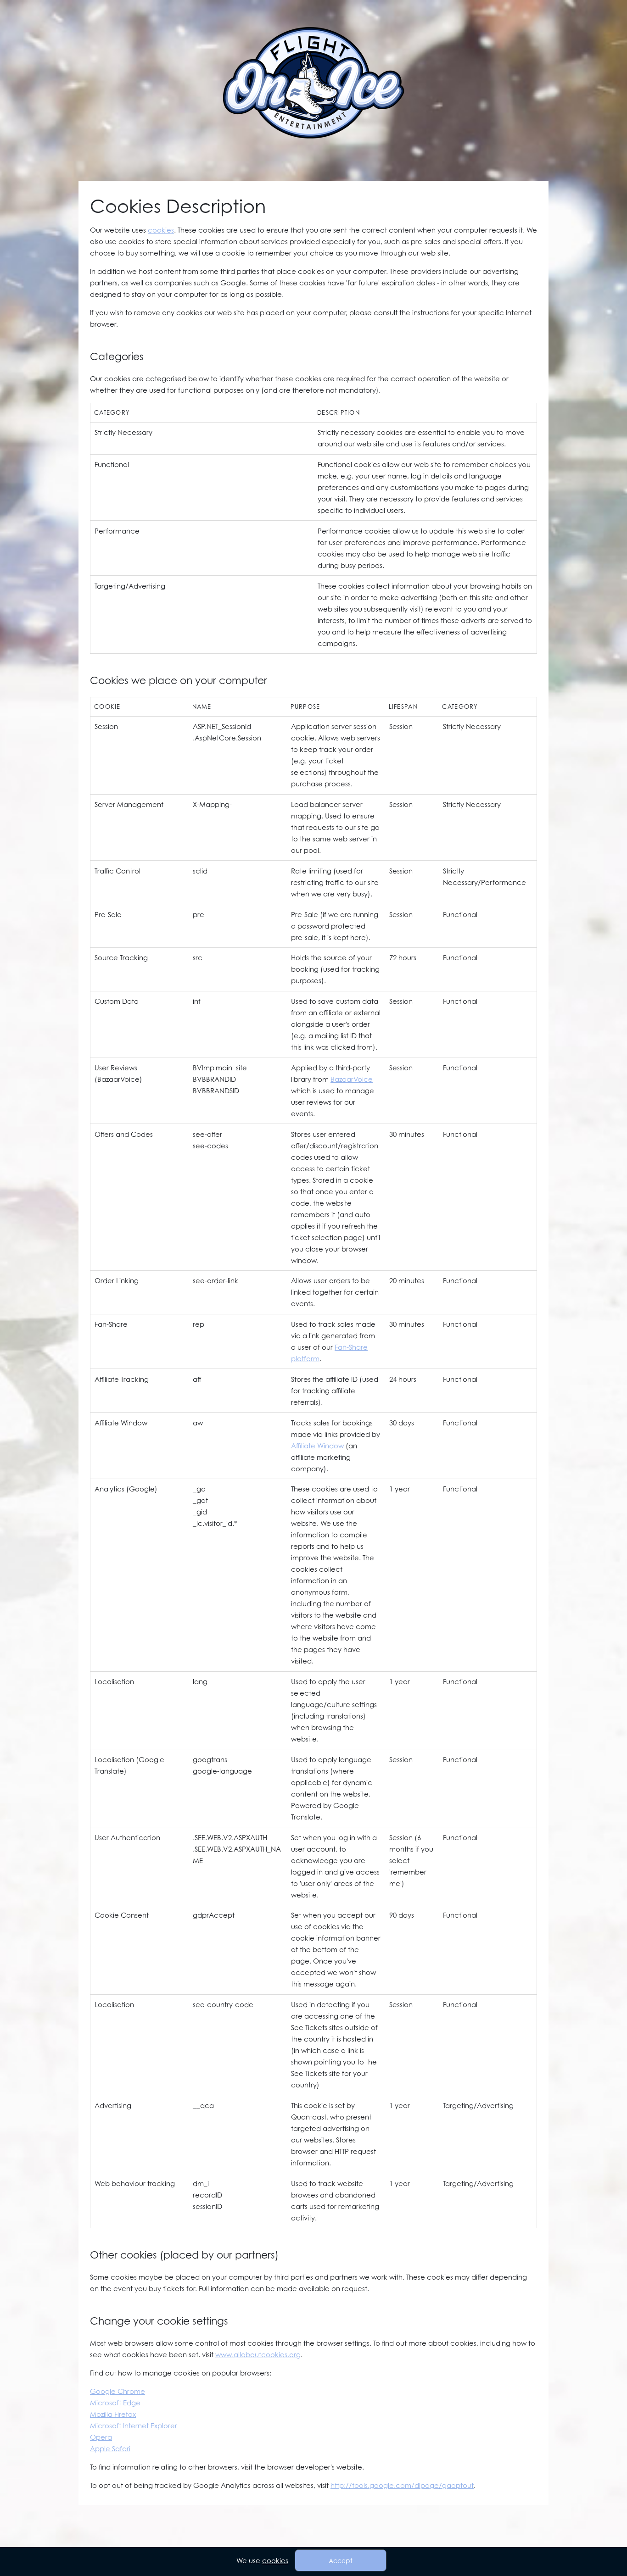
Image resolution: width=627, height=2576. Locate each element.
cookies (161, 230)
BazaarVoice (352, 1079)
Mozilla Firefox (113, 2414)
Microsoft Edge (115, 2403)
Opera (101, 2437)
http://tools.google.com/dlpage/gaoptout (402, 2485)
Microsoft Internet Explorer (134, 2426)
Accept (341, 2561)
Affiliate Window (317, 1446)
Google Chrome (118, 2391)
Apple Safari (110, 2448)
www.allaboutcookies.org (258, 2354)
